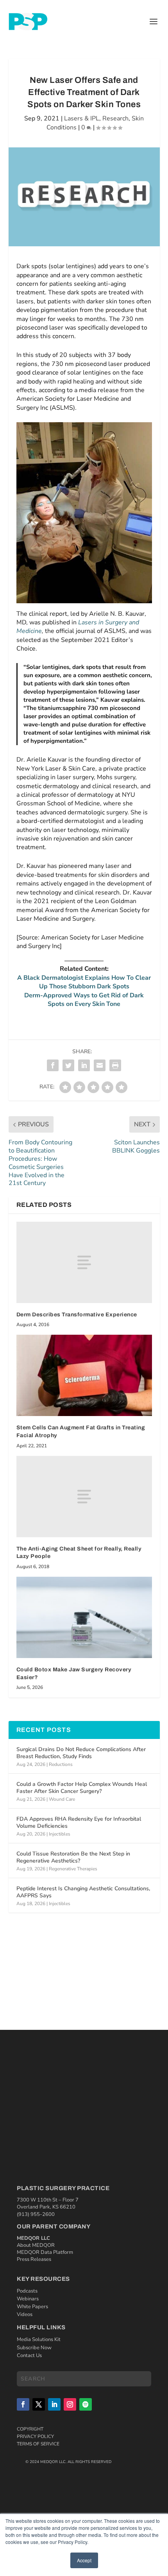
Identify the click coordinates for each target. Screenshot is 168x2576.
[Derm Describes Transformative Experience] (84, 1262)
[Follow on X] (39, 2404)
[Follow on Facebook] (23, 2404)
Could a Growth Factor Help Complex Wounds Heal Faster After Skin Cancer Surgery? (82, 1788)
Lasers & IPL (82, 118)
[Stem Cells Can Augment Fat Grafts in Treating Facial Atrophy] (84, 1375)
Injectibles (60, 1834)
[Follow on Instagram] (70, 2404)
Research (115, 118)
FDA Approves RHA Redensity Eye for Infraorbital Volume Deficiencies (79, 1822)
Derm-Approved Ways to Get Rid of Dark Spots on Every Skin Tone (84, 1000)
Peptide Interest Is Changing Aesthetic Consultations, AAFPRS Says (83, 1892)
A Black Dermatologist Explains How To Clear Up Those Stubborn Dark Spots (84, 982)
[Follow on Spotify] (86, 2404)
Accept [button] (84, 2560)
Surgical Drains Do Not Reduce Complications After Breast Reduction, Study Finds (81, 1753)
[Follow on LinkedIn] (54, 2404)
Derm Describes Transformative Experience (77, 1315)
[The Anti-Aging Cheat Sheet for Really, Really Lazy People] (84, 1497)
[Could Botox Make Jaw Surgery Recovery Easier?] (84, 1617)
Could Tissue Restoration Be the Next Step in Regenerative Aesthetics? (73, 1857)
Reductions (61, 1764)
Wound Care (62, 1799)
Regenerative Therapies (73, 1869)
